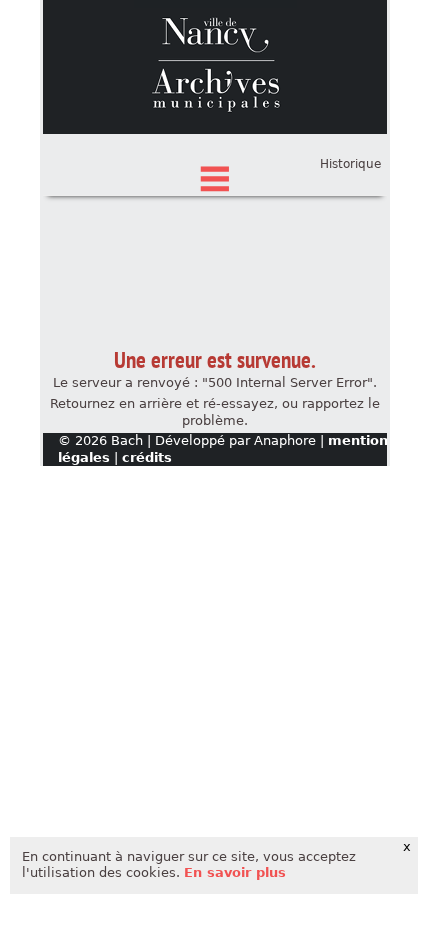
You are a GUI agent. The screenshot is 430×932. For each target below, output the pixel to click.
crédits (147, 457)
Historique (350, 164)
